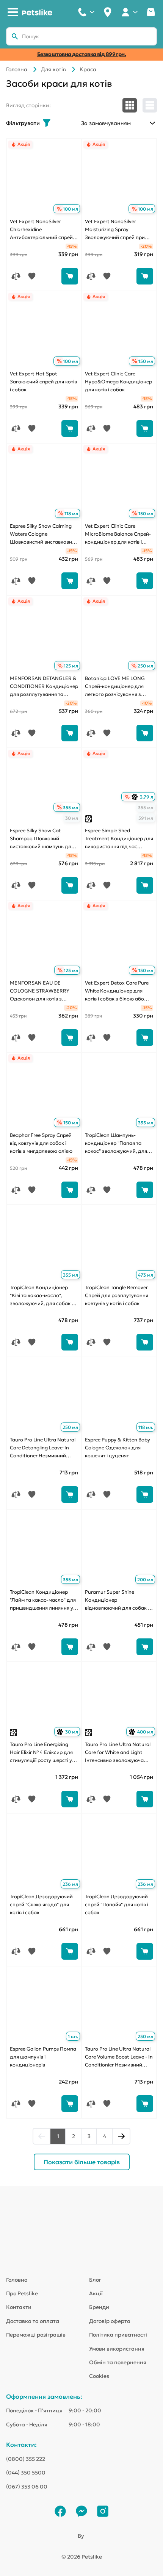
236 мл (70, 1884)
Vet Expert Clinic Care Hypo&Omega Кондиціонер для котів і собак (118, 382)
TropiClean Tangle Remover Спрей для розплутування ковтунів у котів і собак (117, 1295)
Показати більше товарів (82, 2162)
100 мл (71, 209)
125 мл (71, 666)
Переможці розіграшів (36, 2335)
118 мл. (146, 1427)
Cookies (99, 2376)
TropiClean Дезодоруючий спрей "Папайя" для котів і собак (117, 1905)
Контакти (19, 2307)
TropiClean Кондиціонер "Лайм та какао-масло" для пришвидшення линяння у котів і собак (43, 1601)
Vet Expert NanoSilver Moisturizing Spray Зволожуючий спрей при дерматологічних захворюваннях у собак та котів (117, 230)
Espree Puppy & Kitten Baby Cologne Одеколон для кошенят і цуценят (118, 1448)
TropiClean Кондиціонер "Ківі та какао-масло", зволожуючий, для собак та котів (43, 1296)
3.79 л (143, 797)
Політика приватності (118, 2335)
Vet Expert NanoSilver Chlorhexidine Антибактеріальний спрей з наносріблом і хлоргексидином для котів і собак (43, 230)
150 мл (146, 361)
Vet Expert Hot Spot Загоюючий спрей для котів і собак (43, 382)
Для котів (53, 69)
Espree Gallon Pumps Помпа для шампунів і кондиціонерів (43, 2057)
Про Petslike (22, 2293)
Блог (95, 2280)
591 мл (146, 818)
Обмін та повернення (118, 2362)
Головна (17, 69)
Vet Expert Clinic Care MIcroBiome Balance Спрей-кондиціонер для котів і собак (118, 535)
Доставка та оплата (33, 2321)
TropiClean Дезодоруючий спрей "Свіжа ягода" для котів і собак (41, 1905)
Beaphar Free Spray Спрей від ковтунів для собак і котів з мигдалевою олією (41, 1143)
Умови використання (117, 2349)
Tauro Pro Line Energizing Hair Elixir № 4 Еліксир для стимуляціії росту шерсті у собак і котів (41, 1753)
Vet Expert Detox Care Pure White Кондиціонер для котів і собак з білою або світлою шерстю (117, 991)
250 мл (145, 666)
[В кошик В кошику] (70, 276)
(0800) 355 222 (26, 2459)
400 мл (142, 1732)
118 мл (71, 513)
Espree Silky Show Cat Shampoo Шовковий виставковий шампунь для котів (42, 839)
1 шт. (73, 2036)
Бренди (99, 2307)
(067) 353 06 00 (27, 2487)
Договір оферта (110, 2321)
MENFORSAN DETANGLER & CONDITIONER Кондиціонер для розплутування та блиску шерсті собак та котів (44, 687)
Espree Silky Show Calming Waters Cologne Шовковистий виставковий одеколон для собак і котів (42, 535)
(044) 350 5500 (26, 2473)
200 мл (145, 1580)
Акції (96, 2293)
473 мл (146, 1275)
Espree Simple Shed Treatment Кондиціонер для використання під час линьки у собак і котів (119, 839)
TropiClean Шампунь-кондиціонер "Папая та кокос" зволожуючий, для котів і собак (116, 1144)
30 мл (72, 818)
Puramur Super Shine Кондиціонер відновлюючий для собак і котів (117, 1601)
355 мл (71, 807)
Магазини (108, 12)
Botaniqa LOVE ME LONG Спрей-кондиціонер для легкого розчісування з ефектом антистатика (115, 687)
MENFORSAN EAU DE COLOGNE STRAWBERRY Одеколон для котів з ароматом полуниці (40, 991)
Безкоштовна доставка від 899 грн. (82, 54)
